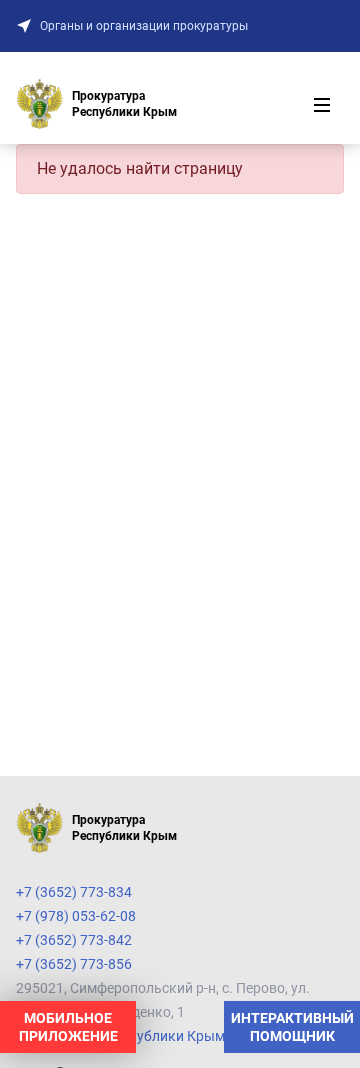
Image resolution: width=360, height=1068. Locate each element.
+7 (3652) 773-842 (74, 940)
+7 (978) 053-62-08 (76, 916)
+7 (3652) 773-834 (74, 892)
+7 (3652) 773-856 (74, 964)
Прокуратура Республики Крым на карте (149, 1036)
